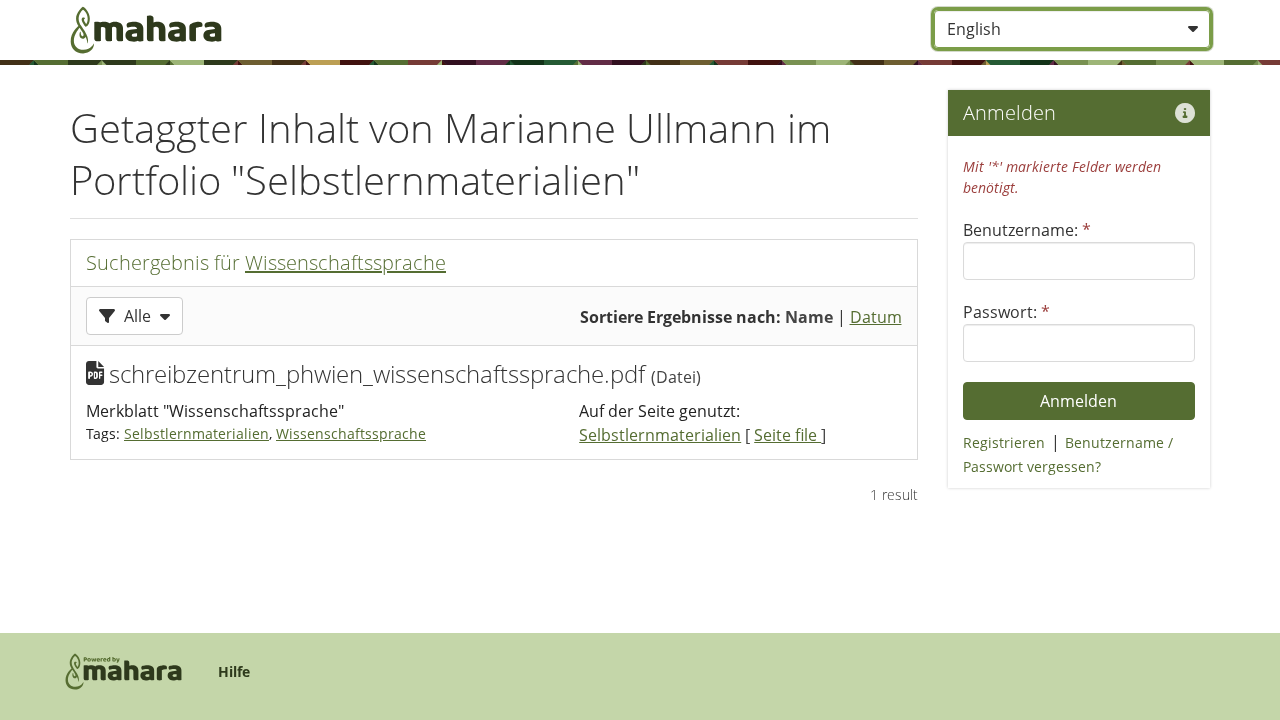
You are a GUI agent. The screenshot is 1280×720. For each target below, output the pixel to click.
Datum (876, 317)
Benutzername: (1027, 230)
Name (809, 317)
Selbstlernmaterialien (196, 433)
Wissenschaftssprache (345, 262)
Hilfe (234, 671)
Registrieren (1004, 442)
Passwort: (1006, 312)
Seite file (787, 435)
